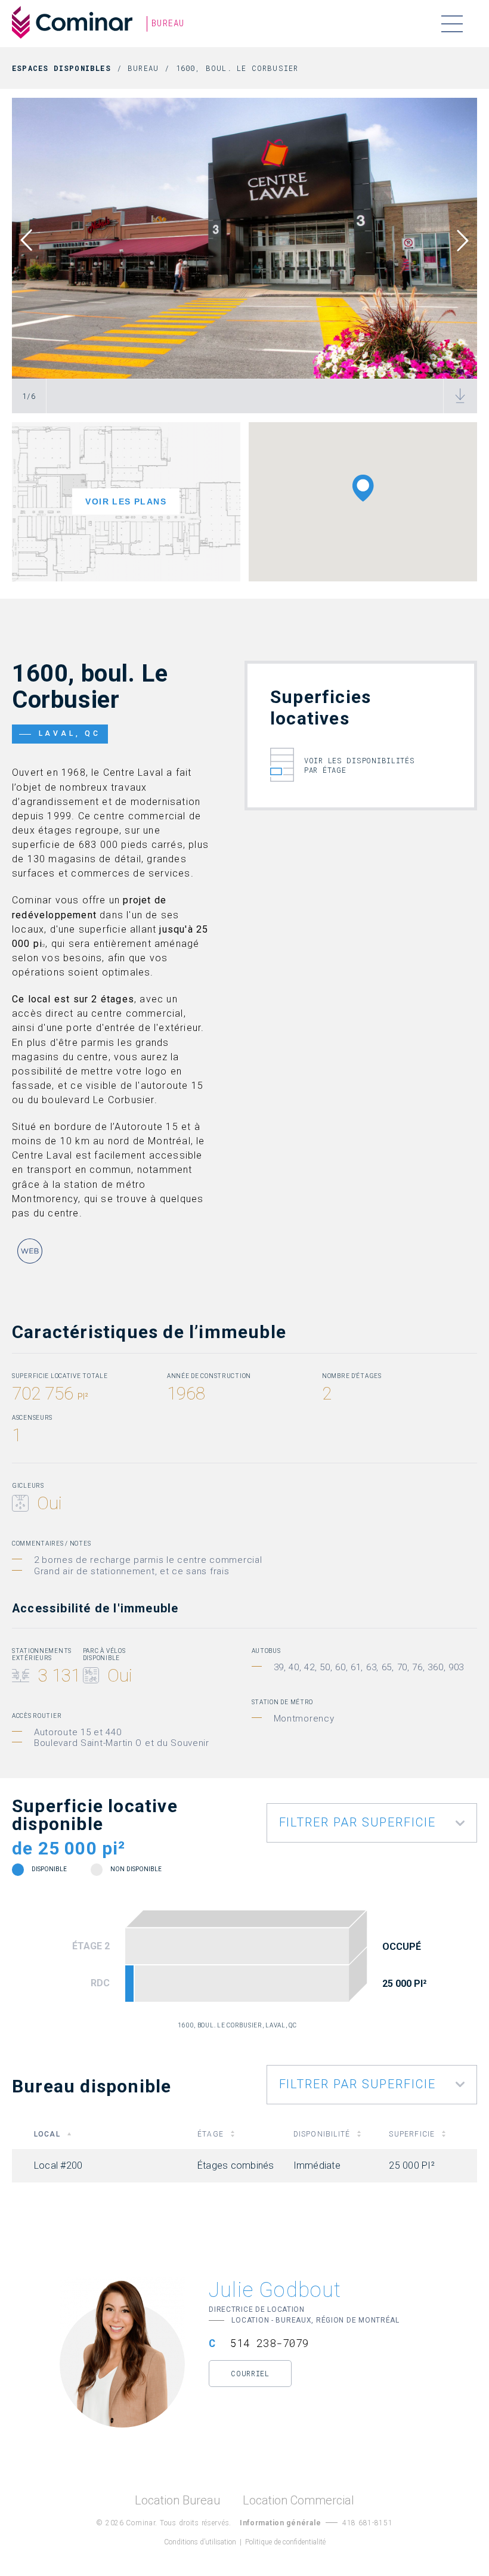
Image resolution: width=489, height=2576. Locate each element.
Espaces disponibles (61, 68)
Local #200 (129, 1983)
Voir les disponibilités (360, 765)
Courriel (250, 2373)
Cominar (72, 23)
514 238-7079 (270, 2343)
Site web (30, 1251)
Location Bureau (177, 2501)
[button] (363, 488)
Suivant (454, 240)
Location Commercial (298, 2501)
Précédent (35, 240)
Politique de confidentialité (285, 2542)
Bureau (143, 68)
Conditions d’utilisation (200, 2542)
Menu (452, 24)
